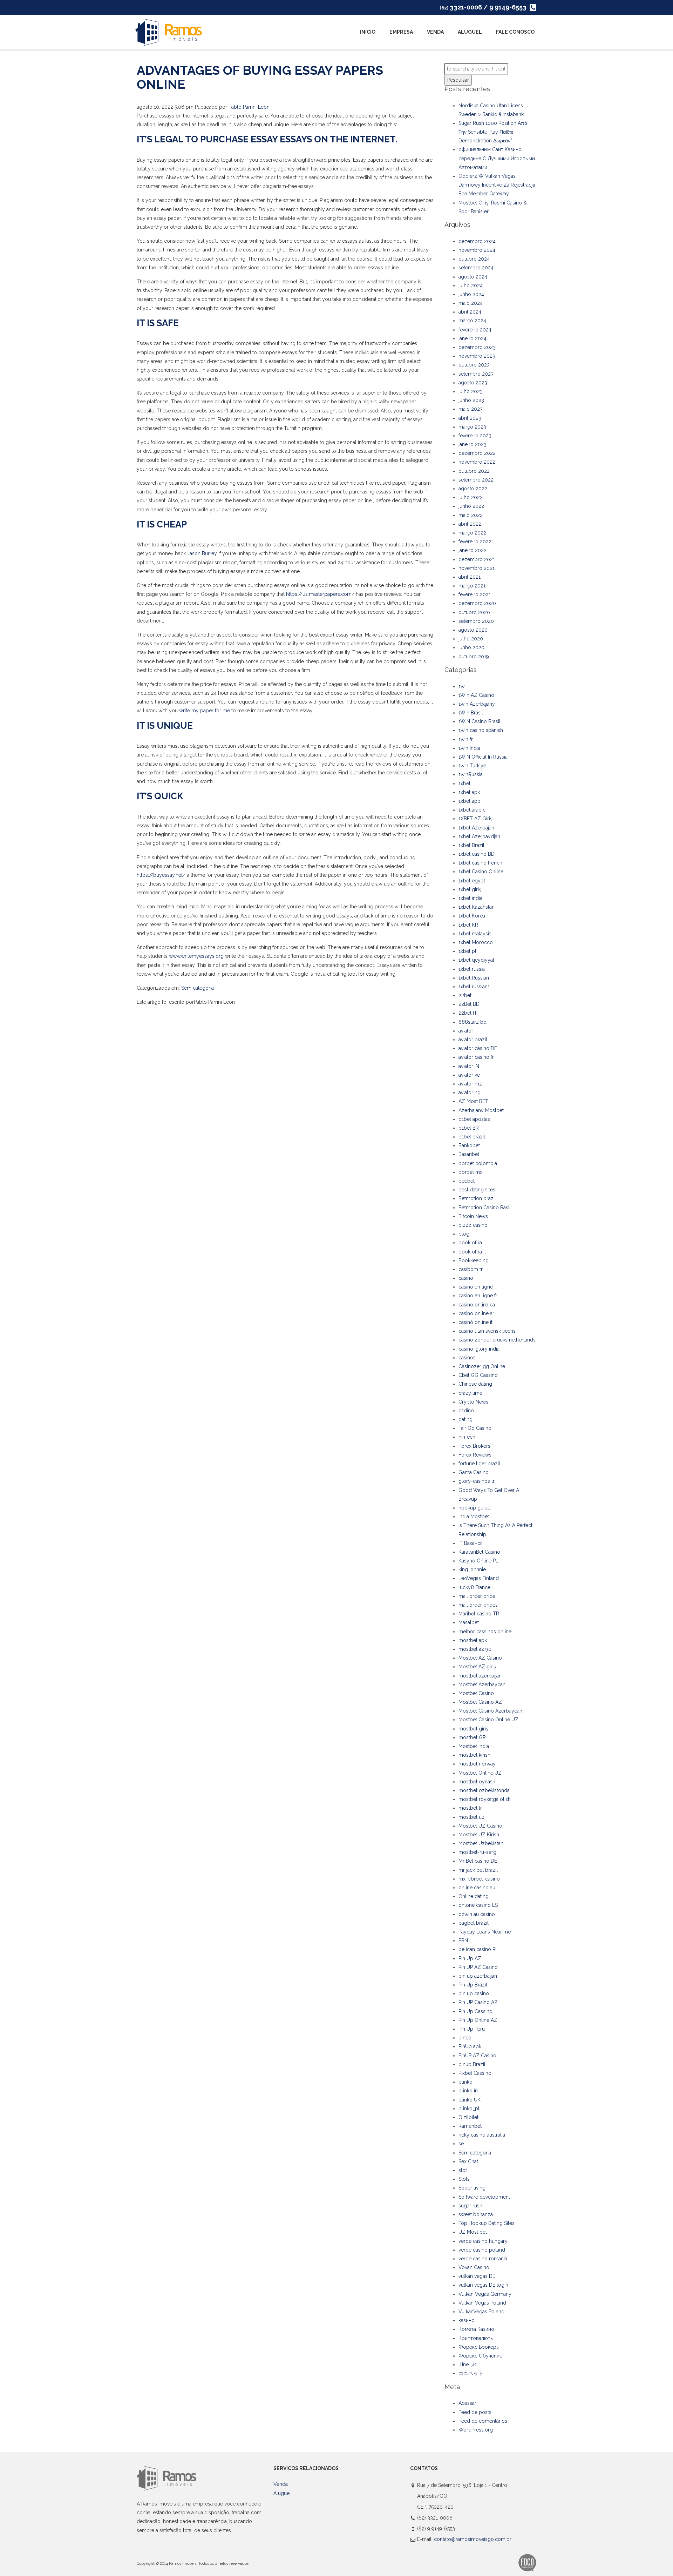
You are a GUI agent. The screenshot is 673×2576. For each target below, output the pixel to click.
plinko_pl (469, 2108)
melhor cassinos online (485, 1632)
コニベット (471, 2373)
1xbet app (470, 801)
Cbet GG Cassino (478, 1375)
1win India (469, 748)
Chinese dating (475, 1384)
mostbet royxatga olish (485, 1799)
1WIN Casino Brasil (480, 721)
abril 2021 (470, 577)
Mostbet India (474, 1746)
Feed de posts (475, 2412)
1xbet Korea (472, 916)
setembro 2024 (476, 268)
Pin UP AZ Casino (478, 1967)
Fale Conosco (515, 32)
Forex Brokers (474, 1446)
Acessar (467, 2403)
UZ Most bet (473, 2232)
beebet (467, 1181)
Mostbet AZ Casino (480, 1658)
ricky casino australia (482, 2135)
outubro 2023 (474, 365)
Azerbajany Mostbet (481, 1110)
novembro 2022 (477, 462)
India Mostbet (474, 1516)
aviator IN (469, 1066)
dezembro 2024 (477, 241)
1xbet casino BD (477, 854)
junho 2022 (471, 506)
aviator (466, 1031)
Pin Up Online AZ (478, 2020)
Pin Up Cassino (475, 2011)
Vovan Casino (474, 2267)
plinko (465, 2082)
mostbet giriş (473, 1729)
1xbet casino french (480, 863)
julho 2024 (471, 285)
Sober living (472, 2188)
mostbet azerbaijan (480, 1676)
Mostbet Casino (476, 1693)
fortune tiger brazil (479, 1464)
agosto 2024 (473, 277)
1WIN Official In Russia (483, 757)
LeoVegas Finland (479, 1578)
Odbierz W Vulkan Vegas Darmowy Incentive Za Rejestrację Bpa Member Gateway (497, 185)
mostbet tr (470, 1808)
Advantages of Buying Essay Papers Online (260, 77)
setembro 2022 (476, 480)
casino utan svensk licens (487, 1331)
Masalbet (469, 1622)
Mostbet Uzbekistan (481, 1843)
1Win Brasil (471, 713)
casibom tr (471, 1269)
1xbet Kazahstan (477, 907)
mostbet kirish (474, 1755)
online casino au (477, 1888)
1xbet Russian (474, 978)
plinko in (468, 2091)
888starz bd (473, 1022)
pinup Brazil (472, 2064)
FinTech (467, 1437)
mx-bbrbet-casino (479, 1879)
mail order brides (478, 1605)
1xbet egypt (472, 881)
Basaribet (469, 1154)
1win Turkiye (472, 766)
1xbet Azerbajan (476, 828)
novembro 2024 (477, 250)
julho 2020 (471, 639)
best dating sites (477, 1190)
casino (466, 1278)
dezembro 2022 (477, 453)
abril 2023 (470, 418)
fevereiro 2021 (475, 594)
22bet (465, 995)
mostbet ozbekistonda (484, 1790)
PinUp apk (470, 2046)
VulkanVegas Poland (481, 2312)
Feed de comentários (483, 2421)
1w (461, 686)
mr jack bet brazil (478, 1870)
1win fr (466, 739)
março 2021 (472, 586)
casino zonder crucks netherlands (497, 1340)
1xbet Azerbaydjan (479, 836)
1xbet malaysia (475, 934)
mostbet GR (472, 1737)
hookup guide (474, 1508)
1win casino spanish (481, 730)
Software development (484, 2197)
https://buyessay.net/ (161, 875)
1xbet (464, 783)
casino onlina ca (477, 1305)
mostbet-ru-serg (477, 1852)
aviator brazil (473, 1040)
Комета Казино (476, 2329)
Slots (464, 2179)
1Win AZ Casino (476, 695)
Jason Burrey (202, 553)
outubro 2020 (474, 612)
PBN (463, 1941)
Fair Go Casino (475, 1428)
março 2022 (472, 533)
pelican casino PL (478, 1949)
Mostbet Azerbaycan (482, 1684)
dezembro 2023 (477, 347)
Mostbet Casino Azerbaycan (490, 1711)
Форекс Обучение (480, 2356)
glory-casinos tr (477, 1481)
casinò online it (475, 1322)
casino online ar (476, 1313)
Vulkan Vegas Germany (485, 2294)
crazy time (470, 1393)
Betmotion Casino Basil (485, 1208)
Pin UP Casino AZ (478, 2002)
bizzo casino (473, 1225)
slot (463, 2170)
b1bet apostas (474, 1119)
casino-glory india (479, 1349)
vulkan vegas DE (477, 2276)
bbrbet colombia (478, 1163)
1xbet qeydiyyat (476, 960)
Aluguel (470, 32)
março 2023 (472, 427)
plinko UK (470, 2100)
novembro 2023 (477, 356)
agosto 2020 (473, 630)
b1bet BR (469, 1128)
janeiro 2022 (473, 550)
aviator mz (470, 1084)
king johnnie (472, 1569)
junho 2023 (471, 400)
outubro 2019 (474, 657)
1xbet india (470, 898)
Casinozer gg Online (482, 1366)
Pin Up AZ (470, 1958)
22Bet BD (469, 1004)
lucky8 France (474, 1587)
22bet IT (468, 1013)
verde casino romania (483, 2259)
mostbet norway (477, 1764)
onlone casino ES (478, 1905)
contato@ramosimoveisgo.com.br (473, 2539)
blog (464, 1234)
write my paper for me (205, 711)
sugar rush (470, 2206)
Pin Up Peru (472, 2029)
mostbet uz (471, 1817)
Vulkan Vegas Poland (482, 2303)
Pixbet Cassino (475, 2073)
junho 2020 (471, 647)
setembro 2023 (476, 374)
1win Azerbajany (477, 704)
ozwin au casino (477, 1914)
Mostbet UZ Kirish (479, 1835)
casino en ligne (476, 1287)
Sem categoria (198, 988)
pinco (465, 2038)
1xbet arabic (472, 810)
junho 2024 (471, 294)
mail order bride (477, 1596)
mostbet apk (473, 1640)
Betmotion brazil (477, 1198)
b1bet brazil (472, 1137)
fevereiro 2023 (475, 436)
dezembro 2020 (477, 603)
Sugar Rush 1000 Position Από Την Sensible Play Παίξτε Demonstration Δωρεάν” (493, 132)
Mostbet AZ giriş (477, 1667)
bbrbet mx (470, 1172)
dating (465, 1419)
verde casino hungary (483, 2241)
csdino (466, 1411)
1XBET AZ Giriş (475, 819)
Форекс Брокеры (479, 2347)
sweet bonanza (476, 2214)
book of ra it (472, 1252)
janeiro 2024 (473, 338)
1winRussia (471, 774)
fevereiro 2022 (475, 542)
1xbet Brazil (471, 845)
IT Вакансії (470, 1543)
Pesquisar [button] (458, 80)
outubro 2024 (474, 259)
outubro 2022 (474, 471)
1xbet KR (468, 925)
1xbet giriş (470, 889)
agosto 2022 (473, 489)
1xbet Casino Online (481, 872)
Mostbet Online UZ (480, 1773)
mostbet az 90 (475, 1649)
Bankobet (469, 1145)
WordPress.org (476, 2430)
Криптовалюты (476, 2338)
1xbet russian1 (474, 987)
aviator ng (470, 1092)
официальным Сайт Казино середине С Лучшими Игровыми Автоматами (497, 158)
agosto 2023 (473, 383)
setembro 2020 (476, 621)
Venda (435, 32)
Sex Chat (468, 2161)
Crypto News (473, 1402)
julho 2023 (471, 391)
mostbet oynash (477, 1782)
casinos (467, 1358)
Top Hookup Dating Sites (487, 2223)
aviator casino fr (476, 1057)
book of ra (470, 1243)
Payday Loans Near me (485, 1932)
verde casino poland (482, 2250)
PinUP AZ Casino (477, 2056)
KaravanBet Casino (479, 1552)
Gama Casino (474, 1472)
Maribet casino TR (479, 1614)
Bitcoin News (473, 1216)
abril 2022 (470, 524)
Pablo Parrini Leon (249, 107)
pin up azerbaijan (478, 1976)
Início (368, 32)
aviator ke (469, 1075)
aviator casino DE (478, 1048)
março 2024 (472, 321)
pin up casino (474, 1993)
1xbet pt (467, 951)
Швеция (468, 2365)
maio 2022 (471, 515)
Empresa (401, 32)
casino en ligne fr (478, 1296)
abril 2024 (470, 312)
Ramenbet (470, 2126)
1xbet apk (469, 792)
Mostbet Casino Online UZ (488, 1720)
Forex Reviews (475, 1455)
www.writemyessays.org (196, 956)
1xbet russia (472, 969)
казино (467, 2320)
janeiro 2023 (473, 444)
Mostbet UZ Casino (480, 1826)
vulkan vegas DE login (483, 2285)
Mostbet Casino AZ (480, 1702)
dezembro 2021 (477, 559)
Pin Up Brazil (473, 1985)
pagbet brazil (474, 1923)
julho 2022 (471, 497)
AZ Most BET (473, 1101)
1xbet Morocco (476, 942)
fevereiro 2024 (475, 330)
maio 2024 (471, 303)
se (461, 2144)
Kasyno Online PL (478, 1561)
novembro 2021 (477, 568)
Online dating (474, 1896)
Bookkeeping (474, 1260)
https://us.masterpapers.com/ (320, 594)
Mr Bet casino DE (478, 1861)
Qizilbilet (468, 2117)
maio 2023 (471, 409)
